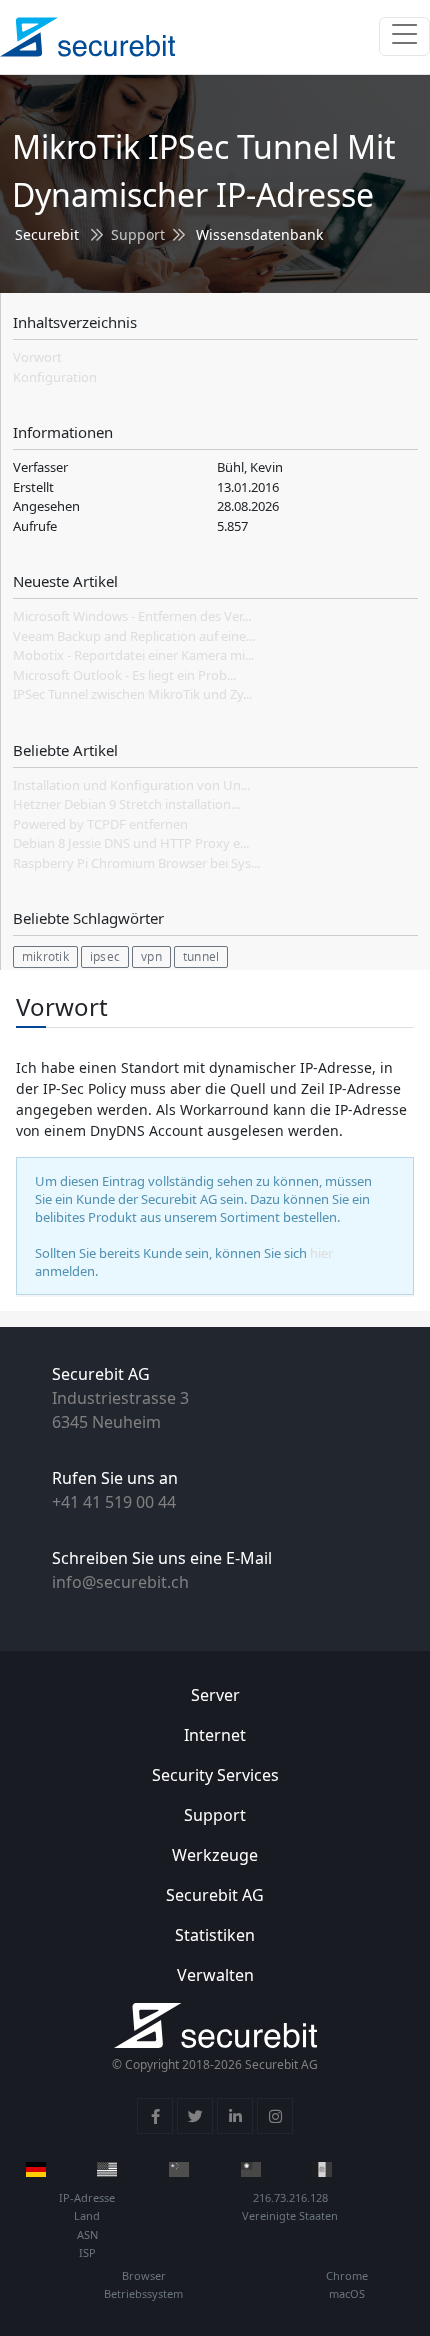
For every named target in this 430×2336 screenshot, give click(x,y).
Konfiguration (55, 377)
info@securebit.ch (120, 1582)
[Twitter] (195, 2116)
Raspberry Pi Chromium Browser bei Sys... (136, 863)
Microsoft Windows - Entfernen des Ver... (132, 616)
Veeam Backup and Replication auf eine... (134, 636)
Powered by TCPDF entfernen (100, 824)
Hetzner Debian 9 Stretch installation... (126, 804)
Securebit (47, 234)
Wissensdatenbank (259, 234)
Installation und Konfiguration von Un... (131, 785)
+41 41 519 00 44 (114, 1502)
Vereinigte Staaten (290, 2215)
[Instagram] (275, 2116)
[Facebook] (155, 2116)
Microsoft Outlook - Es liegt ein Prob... (124, 675)
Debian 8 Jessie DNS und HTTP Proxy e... (131, 843)
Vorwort (37, 357)
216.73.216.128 (290, 2197)
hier (321, 1253)
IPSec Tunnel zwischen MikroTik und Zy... (132, 694)
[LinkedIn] (235, 2116)
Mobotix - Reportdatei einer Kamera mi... (133, 655)
